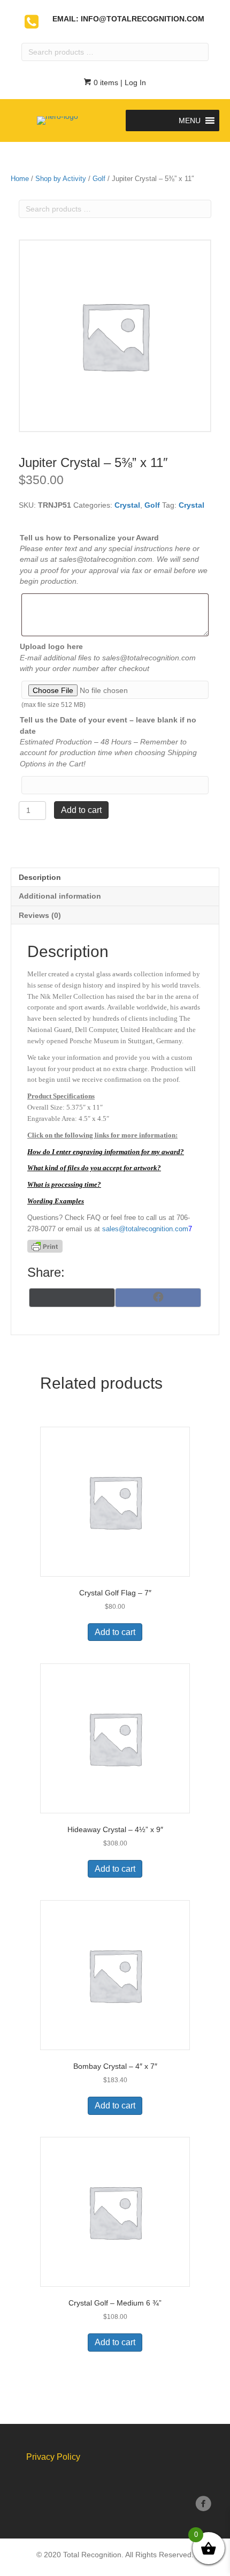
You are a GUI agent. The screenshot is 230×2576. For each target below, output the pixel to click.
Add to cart (81, 810)
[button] (190, 120)
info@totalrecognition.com (143, 19)
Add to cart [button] (115, 1632)
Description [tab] (40, 877)
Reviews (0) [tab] (40, 915)
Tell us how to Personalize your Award (89, 538)
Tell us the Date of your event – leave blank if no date (108, 725)
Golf (99, 179)
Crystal (127, 505)
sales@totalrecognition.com (145, 1229)
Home (20, 179)
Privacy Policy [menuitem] (53, 2457)
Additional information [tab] (60, 896)
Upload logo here (51, 646)
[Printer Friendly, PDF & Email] (45, 1246)
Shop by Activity (61, 179)
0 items (105, 82)
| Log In (132, 82)
